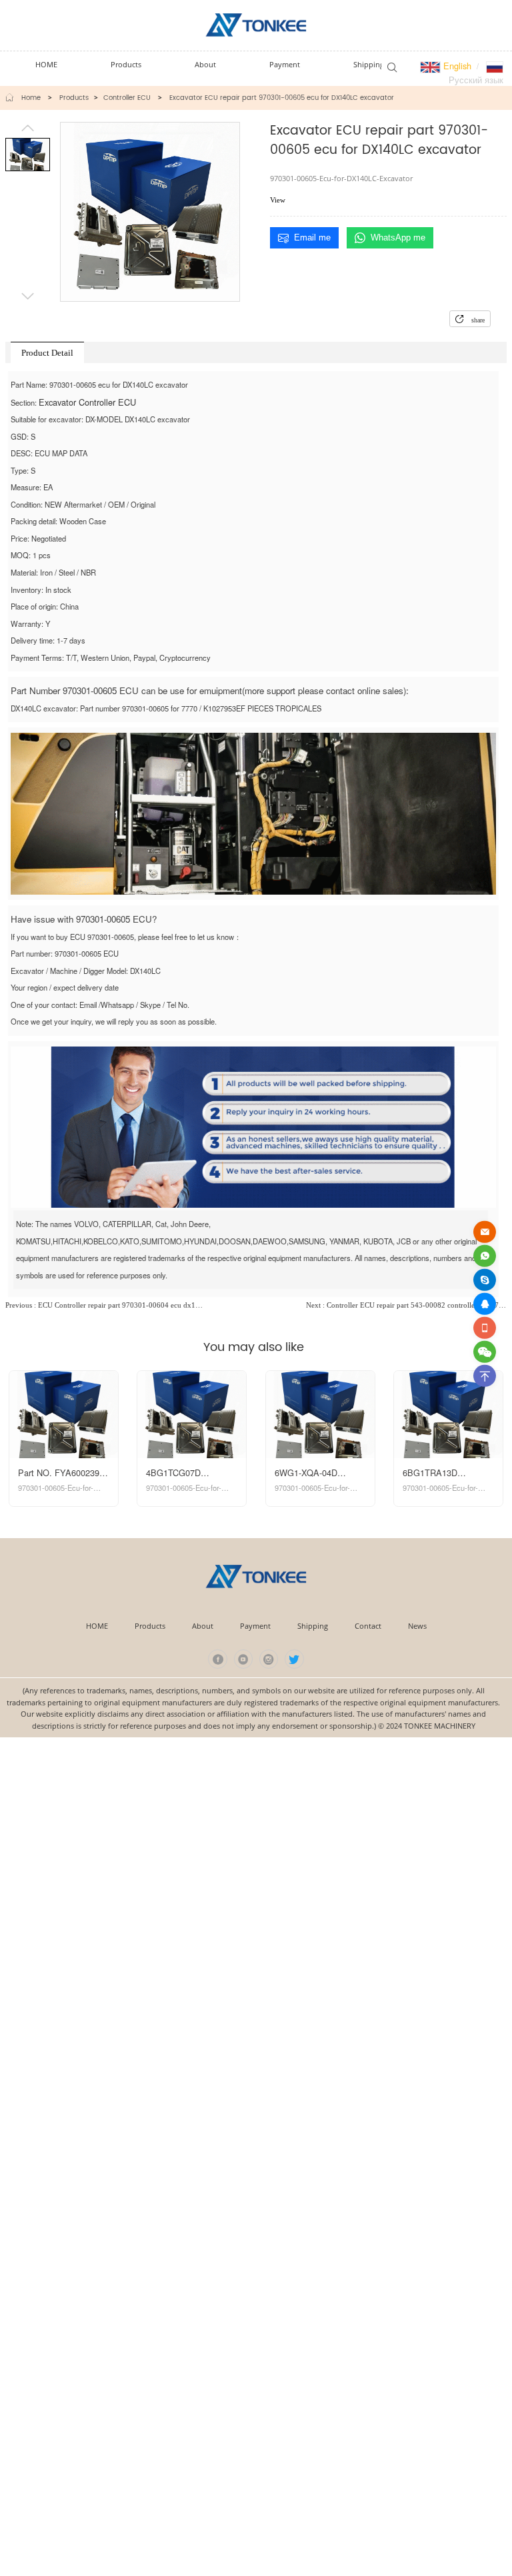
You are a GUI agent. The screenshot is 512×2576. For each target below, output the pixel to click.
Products (74, 98)
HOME (97, 1626)
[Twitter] (294, 1659)
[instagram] (269, 1659)
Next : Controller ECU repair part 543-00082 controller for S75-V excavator (406, 1305)
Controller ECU (127, 98)
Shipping (313, 1626)
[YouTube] (244, 1659)
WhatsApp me (398, 237)
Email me (312, 237)
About (203, 1626)
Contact (368, 1626)
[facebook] (218, 1659)
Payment (255, 1626)
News (417, 1626)
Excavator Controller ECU (87, 402)
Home (31, 98)
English (456, 66)
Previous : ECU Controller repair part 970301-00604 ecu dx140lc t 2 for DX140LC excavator (106, 1305)
